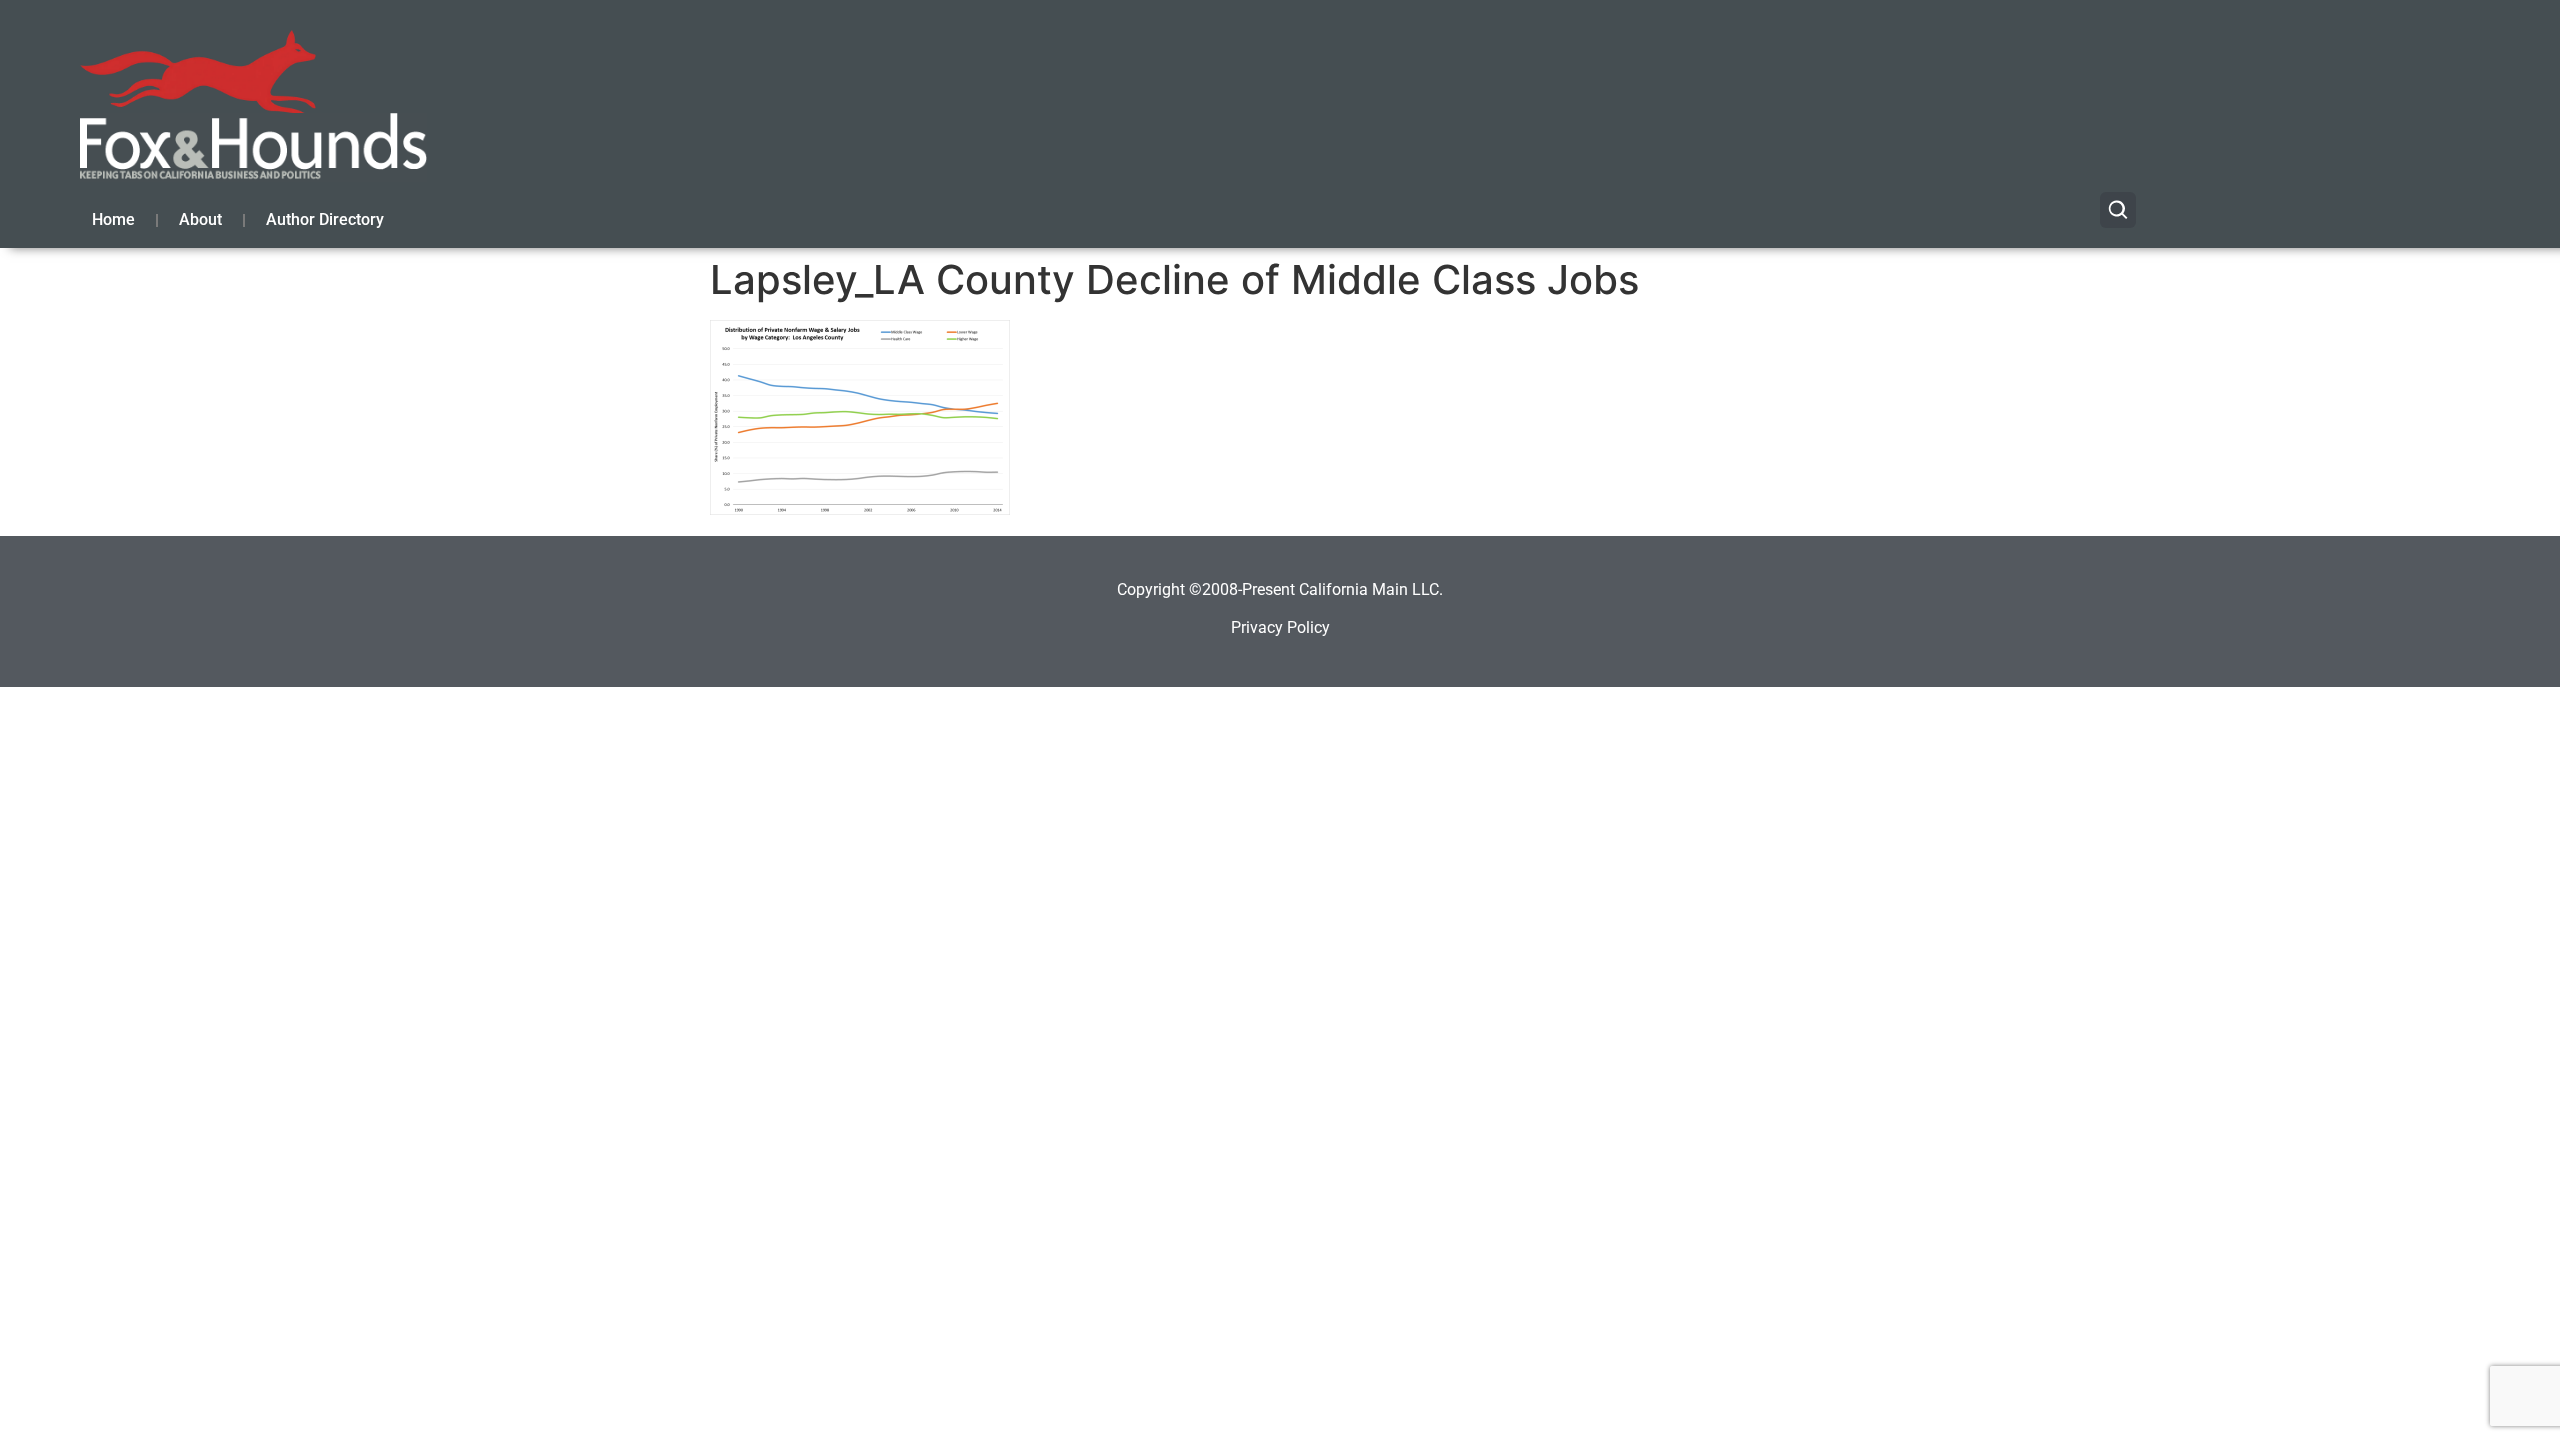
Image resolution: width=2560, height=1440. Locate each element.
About (200, 219)
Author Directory (325, 219)
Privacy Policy (1280, 627)
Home (113, 219)
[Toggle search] (2118, 210)
